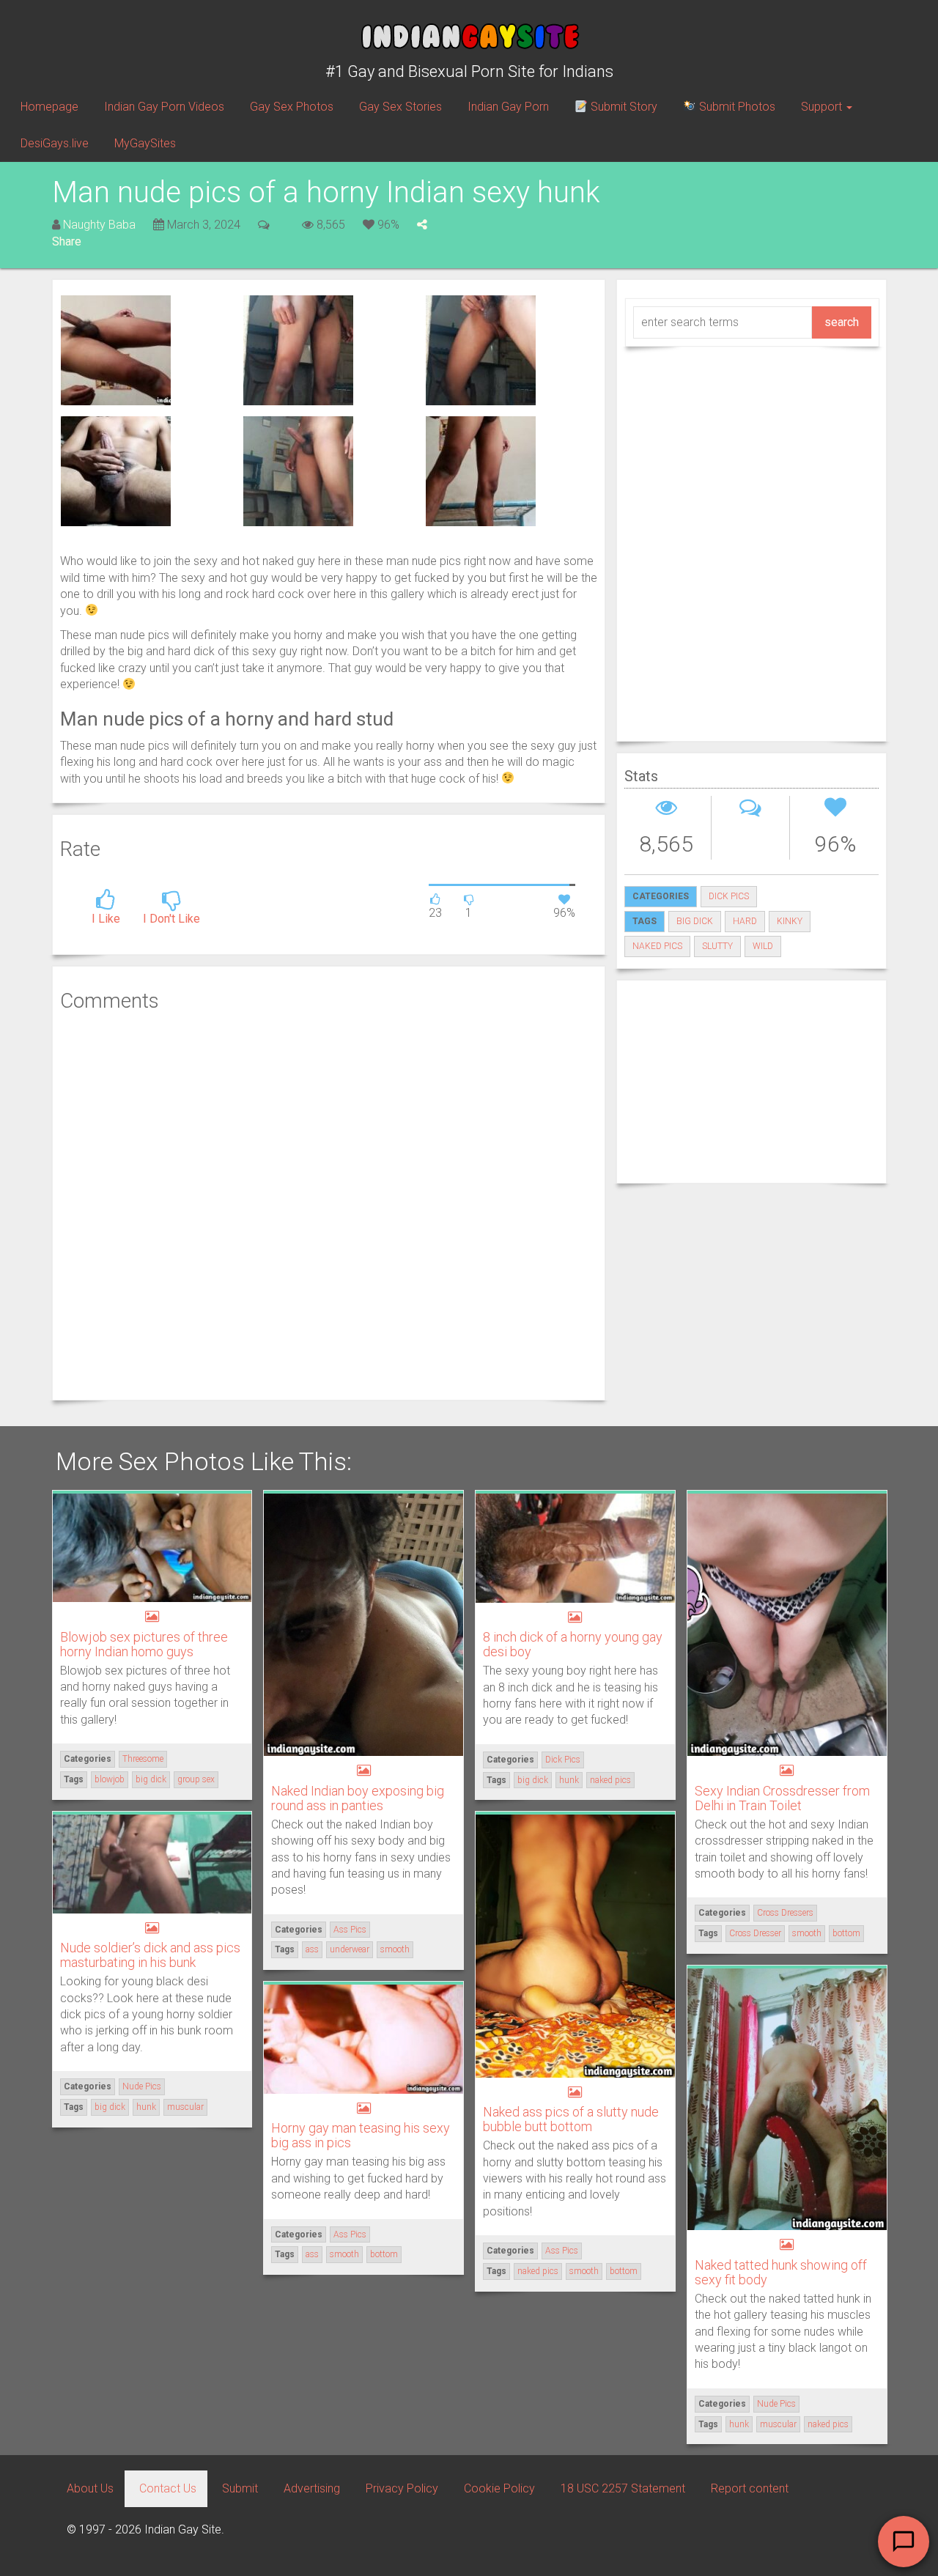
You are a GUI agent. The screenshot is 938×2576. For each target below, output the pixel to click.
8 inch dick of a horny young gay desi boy (573, 1644)
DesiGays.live (55, 143)
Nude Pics (142, 2086)
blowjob (110, 1779)
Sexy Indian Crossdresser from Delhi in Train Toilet (782, 1798)
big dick (695, 921)
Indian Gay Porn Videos (164, 107)
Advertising (312, 2488)
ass (312, 1949)
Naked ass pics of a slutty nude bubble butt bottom (571, 2119)
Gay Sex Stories (400, 107)
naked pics (657, 946)
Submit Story (623, 107)
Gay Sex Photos (292, 107)
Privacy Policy (402, 2488)
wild (763, 946)
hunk (569, 1780)
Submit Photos (736, 107)
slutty (717, 946)
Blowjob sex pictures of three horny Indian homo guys (144, 1644)
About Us (90, 2488)
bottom (846, 1933)
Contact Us (168, 2488)
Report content (750, 2488)
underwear (350, 1949)
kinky (790, 921)
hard (745, 921)
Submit (240, 2488)
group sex (196, 1779)
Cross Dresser (755, 1933)
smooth (395, 1949)
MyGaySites (145, 143)
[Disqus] (329, 1204)
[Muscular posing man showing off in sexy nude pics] (116, 349)
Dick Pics (729, 896)
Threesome (143, 1759)
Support (823, 107)
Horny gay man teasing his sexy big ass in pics (361, 2135)
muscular (185, 2107)
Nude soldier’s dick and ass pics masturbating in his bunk (150, 1955)
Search (842, 322)
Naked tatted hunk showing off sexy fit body (781, 2272)
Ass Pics (350, 1930)
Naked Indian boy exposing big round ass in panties (358, 1798)
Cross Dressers (785, 1913)
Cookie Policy (499, 2488)
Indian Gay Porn (508, 107)
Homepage (49, 107)
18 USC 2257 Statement (623, 2488)
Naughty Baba (99, 225)
